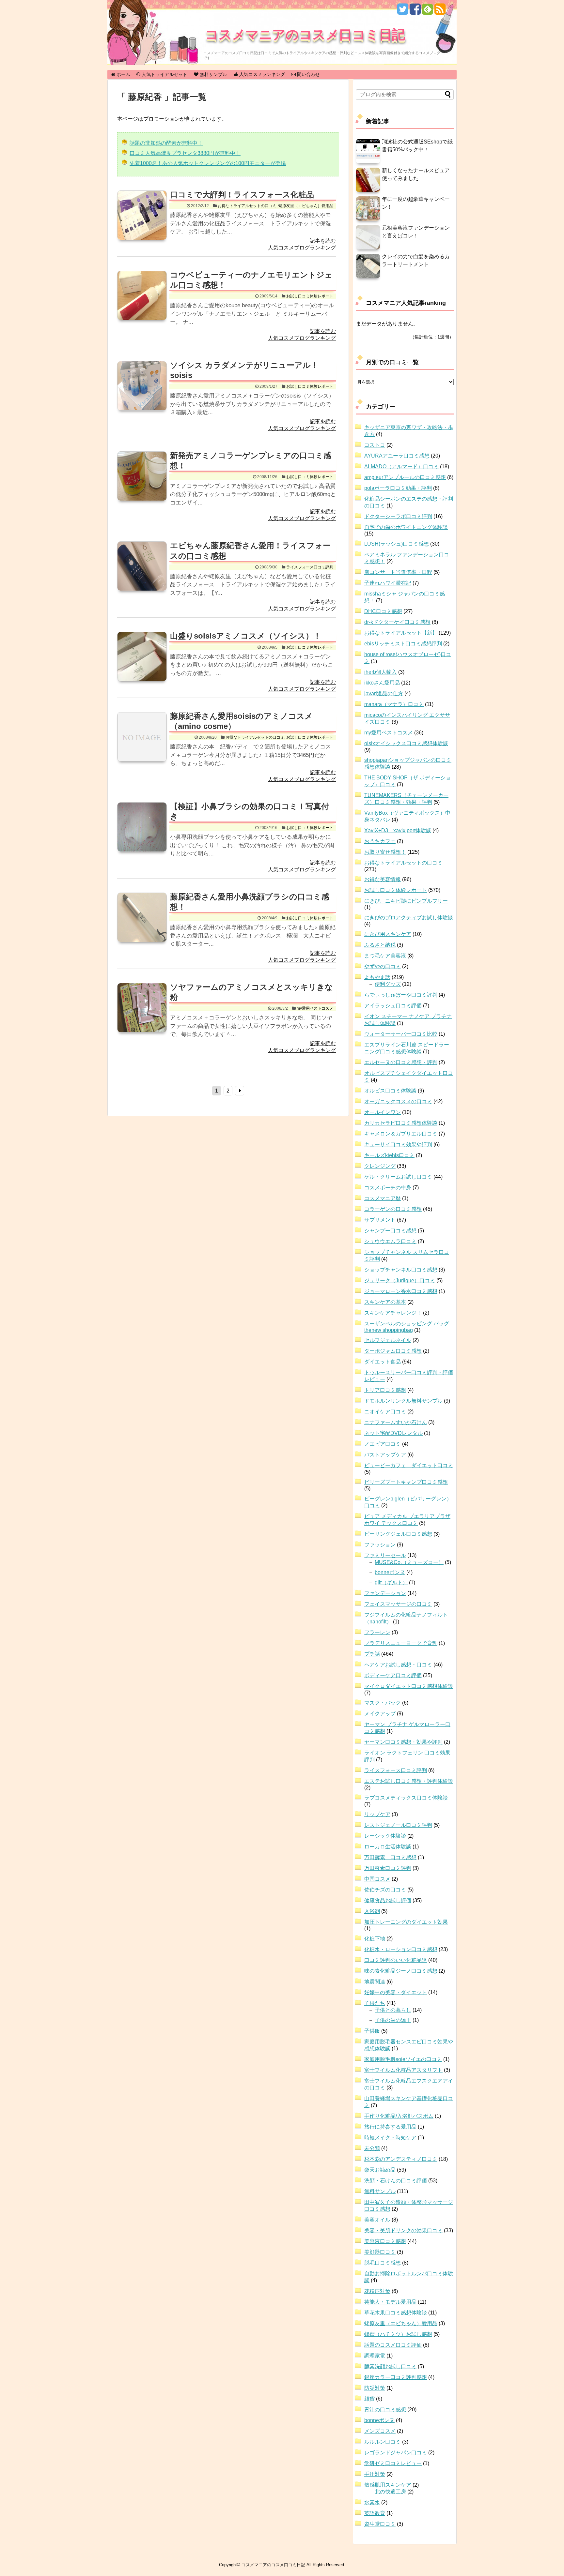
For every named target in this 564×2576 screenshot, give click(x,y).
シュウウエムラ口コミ (390, 1241)
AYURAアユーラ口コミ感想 (397, 456)
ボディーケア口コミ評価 (393, 1675)
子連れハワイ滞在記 (388, 583)
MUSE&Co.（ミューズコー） (409, 1562)
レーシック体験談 (385, 1836)
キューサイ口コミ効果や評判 (398, 1145)
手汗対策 (375, 2474)
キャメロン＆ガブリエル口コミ (401, 1134)
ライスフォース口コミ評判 (310, 567)
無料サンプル (380, 2191)
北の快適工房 (390, 2492)
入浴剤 (372, 1911)
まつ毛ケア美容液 (385, 956)
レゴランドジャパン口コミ (396, 2453)
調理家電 (375, 2356)
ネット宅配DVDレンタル (393, 1433)
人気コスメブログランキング (302, 248)
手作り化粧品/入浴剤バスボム (399, 2116)
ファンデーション (385, 1593)
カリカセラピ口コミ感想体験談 (401, 1123)
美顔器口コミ (380, 2252)
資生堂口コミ (380, 2524)
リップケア (377, 1814)
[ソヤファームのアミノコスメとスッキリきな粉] (142, 1015)
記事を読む (323, 241)
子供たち (375, 2003)
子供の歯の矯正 (393, 2020)
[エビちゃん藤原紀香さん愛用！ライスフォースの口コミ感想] (142, 573)
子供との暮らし (393, 2010)
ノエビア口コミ (383, 1444)
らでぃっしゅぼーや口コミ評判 (401, 995)
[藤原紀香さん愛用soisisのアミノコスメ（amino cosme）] (142, 744)
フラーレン (377, 1632)
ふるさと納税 (380, 945)
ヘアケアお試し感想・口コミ (398, 1665)
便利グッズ (388, 984)
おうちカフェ (380, 841)
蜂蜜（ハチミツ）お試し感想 (398, 2334)
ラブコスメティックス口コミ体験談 (406, 1798)
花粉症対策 (377, 2291)
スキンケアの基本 (385, 1302)
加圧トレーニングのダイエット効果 (406, 1922)
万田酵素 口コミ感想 (390, 1857)
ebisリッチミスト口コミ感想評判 (403, 644)
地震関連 (375, 1982)
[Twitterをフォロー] (403, 12)
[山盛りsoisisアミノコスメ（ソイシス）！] (142, 664)
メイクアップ (380, 1714)
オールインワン (383, 1112)
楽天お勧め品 (380, 2170)
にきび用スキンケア (388, 934)
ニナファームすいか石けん (396, 1422)
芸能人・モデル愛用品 (390, 2302)
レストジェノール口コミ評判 (398, 1825)
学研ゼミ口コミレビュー (393, 2463)
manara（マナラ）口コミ (394, 704)
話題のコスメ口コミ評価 (393, 2345)
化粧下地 (375, 1939)
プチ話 (372, 1654)
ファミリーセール (385, 1555)
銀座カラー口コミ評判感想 (396, 2377)
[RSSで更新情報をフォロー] (440, 12)
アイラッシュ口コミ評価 (393, 1006)
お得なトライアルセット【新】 (401, 633)
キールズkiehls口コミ (389, 1155)
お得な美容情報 (383, 879)
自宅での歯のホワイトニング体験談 (406, 527)
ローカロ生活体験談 (388, 1847)
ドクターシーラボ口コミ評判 (398, 516)
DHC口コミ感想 (383, 611)
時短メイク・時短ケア (390, 2138)
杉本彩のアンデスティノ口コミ (401, 2159)
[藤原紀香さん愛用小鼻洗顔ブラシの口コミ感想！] (142, 925)
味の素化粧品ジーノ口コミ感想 (401, 1971)
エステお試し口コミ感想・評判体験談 (409, 1781)
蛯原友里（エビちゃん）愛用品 (306, 206)
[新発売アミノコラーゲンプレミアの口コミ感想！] (142, 483)
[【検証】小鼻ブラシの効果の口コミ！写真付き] (142, 834)
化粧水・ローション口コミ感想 (401, 1949)
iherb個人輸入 (381, 672)
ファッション (380, 1545)
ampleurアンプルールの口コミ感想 (405, 477)
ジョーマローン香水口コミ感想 (401, 1291)
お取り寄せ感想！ (385, 852)
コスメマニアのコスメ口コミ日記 (305, 34)
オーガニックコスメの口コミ (398, 1101)
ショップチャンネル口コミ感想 (401, 1270)
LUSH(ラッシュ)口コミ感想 (397, 544)
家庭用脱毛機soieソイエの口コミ (403, 2059)
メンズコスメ (380, 2431)
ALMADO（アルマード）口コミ (401, 467)
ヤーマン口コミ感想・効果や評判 (403, 1742)
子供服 (372, 2031)
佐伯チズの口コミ (385, 1890)
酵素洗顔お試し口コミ (390, 2366)
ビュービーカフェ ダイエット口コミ (409, 1465)
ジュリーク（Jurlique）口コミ (400, 1280)
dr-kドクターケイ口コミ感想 (397, 622)
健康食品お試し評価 (388, 1900)
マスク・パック (383, 1703)
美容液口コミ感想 (385, 2241)
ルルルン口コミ (383, 2442)
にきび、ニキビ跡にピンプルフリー (406, 901)
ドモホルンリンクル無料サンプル (403, 1401)
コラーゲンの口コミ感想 (393, 1209)
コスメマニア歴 (383, 1198)
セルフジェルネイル (388, 1340)
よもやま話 (377, 977)
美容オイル (377, 2220)
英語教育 (375, 2513)
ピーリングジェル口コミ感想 (398, 1534)
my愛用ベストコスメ (315, 1008)
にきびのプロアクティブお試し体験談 (409, 918)
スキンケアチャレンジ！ (393, 1313)
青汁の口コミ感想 (385, 2410)
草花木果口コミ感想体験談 (396, 2313)
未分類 (372, 2148)
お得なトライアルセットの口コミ (247, 206)
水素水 (372, 2502)
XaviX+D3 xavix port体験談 (398, 830)
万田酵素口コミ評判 (388, 1868)
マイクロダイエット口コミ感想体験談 (409, 1686)
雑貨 (369, 2399)
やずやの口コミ (383, 966)
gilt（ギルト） (391, 1582)
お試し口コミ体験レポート (310, 296)
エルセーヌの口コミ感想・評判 (401, 1062)
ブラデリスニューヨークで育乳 (401, 1643)
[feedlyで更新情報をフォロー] (427, 12)
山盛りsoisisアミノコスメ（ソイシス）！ (246, 636)
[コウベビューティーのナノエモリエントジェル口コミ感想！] (142, 303)
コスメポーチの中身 (388, 1188)
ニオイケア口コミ (385, 1412)
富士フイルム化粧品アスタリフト (403, 2070)
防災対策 (375, 2388)
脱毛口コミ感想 (383, 2263)
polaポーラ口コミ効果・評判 (398, 488)
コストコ (375, 445)
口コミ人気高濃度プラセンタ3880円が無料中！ (185, 153)
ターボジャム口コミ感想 (393, 1351)
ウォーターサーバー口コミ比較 (401, 1034)
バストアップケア (385, 1455)
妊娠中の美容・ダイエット (396, 1992)
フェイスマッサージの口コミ (398, 1604)
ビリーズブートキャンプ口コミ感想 (406, 1482)
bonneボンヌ (390, 1572)
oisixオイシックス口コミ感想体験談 (406, 743)
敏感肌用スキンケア (388, 2485)
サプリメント (380, 1220)
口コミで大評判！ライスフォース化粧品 (242, 195)
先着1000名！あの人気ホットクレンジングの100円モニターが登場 (208, 163)
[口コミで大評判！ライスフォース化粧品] (142, 222)
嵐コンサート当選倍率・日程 (398, 572)
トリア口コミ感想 (385, 1390)
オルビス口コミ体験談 (390, 1091)
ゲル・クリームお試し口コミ (398, 1177)
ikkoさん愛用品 (382, 683)
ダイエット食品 (383, 1362)
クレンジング (380, 1166)
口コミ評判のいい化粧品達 (396, 1960)
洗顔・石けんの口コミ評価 (396, 2181)
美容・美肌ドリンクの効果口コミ (403, 2230)
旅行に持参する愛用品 (390, 2127)
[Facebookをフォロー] (415, 12)
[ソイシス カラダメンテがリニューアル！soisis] (142, 393)
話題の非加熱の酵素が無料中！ (166, 143)
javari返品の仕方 (384, 693)
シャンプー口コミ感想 (390, 1231)
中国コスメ (377, 1879)
